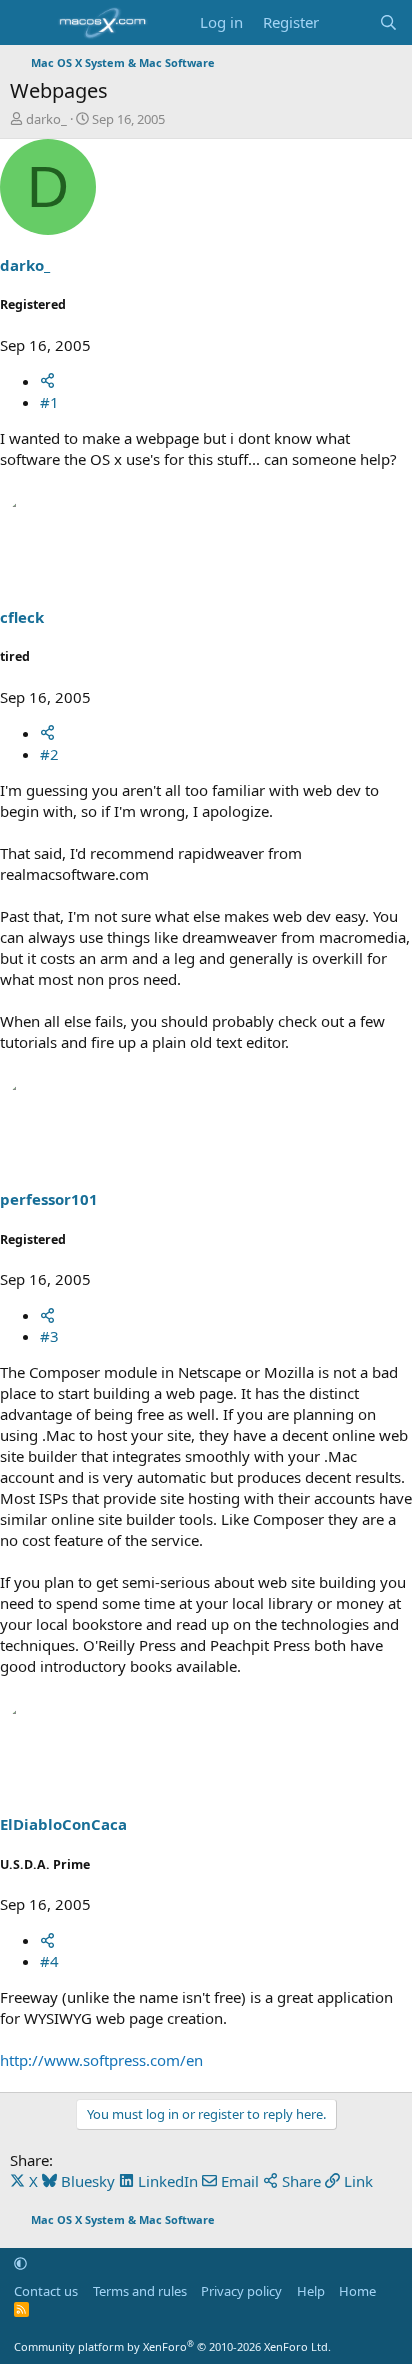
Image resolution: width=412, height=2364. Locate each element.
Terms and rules (140, 2291)
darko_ (46, 119)
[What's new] (348, 22)
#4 (49, 1961)
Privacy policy (241, 2291)
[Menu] (27, 23)
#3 (49, 1336)
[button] (20, 2263)
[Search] (388, 22)
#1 (49, 402)
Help (311, 2291)
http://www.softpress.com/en (101, 2060)
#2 (49, 754)
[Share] (47, 381)
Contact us (46, 2291)
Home (357, 2291)
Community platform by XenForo (172, 2346)
